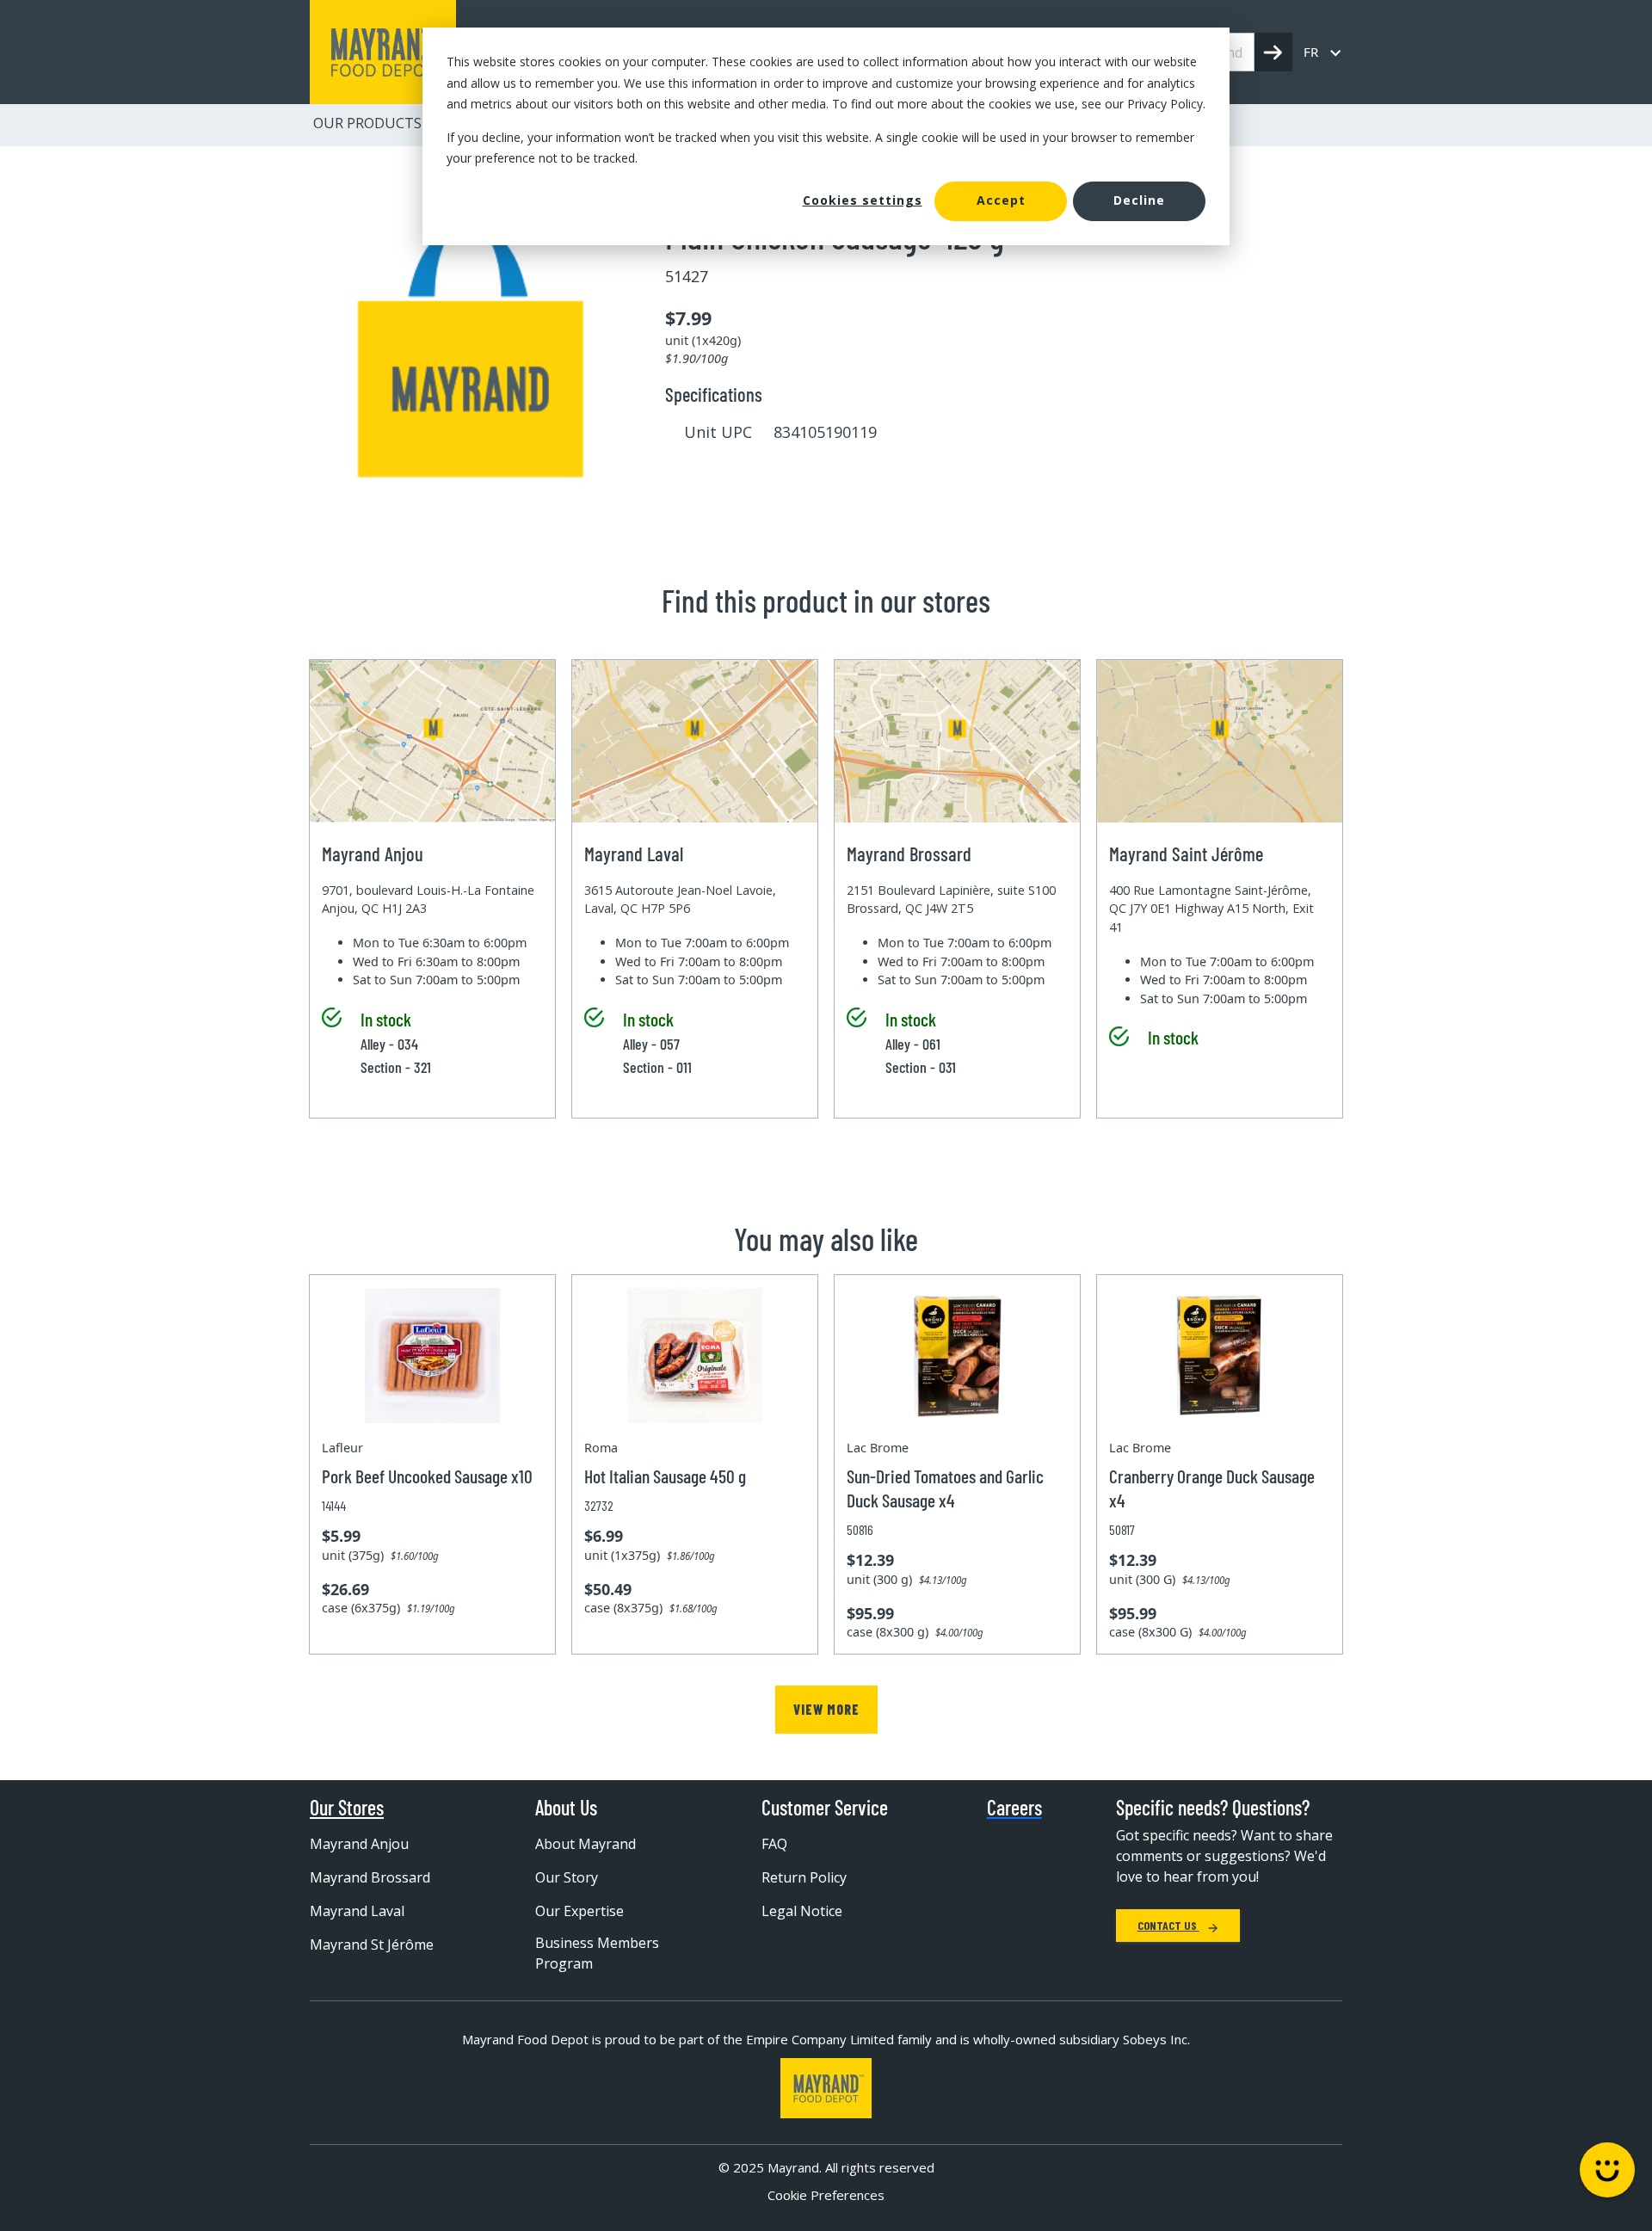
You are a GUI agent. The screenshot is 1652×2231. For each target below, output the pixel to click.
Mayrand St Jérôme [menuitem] (372, 1944)
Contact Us (1168, 1925)
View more (826, 1709)
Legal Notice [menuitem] (802, 1911)
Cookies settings (863, 200)
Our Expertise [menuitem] (579, 1911)
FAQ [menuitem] (774, 1844)
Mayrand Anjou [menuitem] (359, 1844)
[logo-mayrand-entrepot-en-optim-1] (383, 52)
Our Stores (347, 1808)
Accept (1001, 200)
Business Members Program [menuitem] (597, 1953)
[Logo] (826, 2088)
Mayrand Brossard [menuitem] (370, 1877)
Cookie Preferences (826, 2195)
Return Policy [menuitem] (804, 1877)
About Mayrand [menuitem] (586, 1844)
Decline (1139, 200)
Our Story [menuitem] (567, 1877)
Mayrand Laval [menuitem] (357, 1911)
